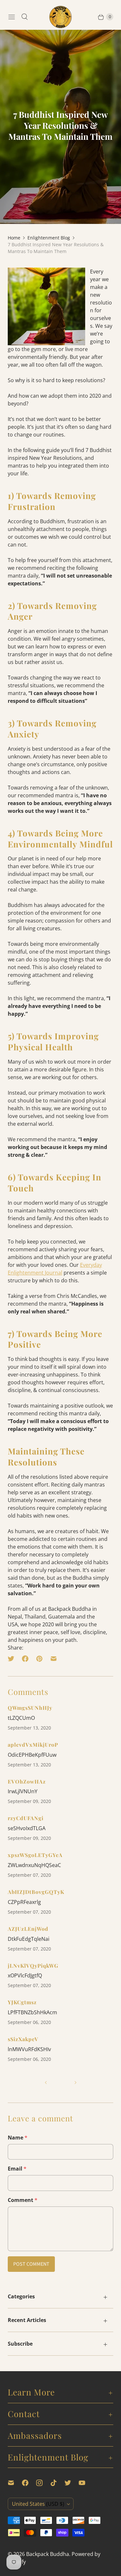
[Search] (25, 17)
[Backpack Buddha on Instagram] (43, 2483)
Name (18, 2138)
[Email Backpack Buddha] (15, 2483)
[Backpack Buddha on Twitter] (72, 2483)
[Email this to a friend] (54, 1659)
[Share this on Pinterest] (39, 1659)
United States (38, 2504)
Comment (23, 2200)
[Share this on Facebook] (25, 1659)
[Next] (76, 2083)
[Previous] (46, 2083)
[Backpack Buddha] (61, 17)
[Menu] (12, 17)
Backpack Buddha (48, 2554)
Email (17, 2169)
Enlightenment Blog (49, 238)
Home (14, 238)
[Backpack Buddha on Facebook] (29, 2483)
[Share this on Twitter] (13, 1659)
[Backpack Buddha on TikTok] (57, 2483)
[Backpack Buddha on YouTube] (86, 2483)
